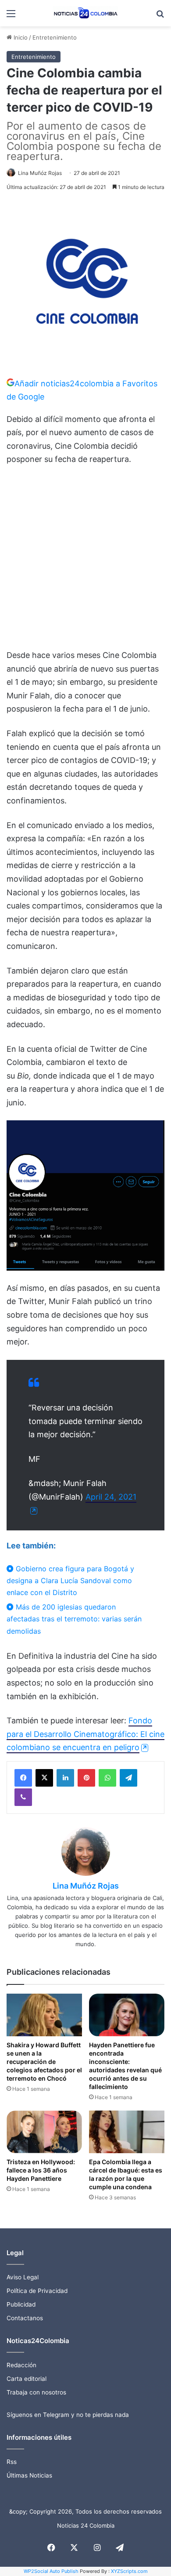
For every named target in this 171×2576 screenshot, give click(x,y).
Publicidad (21, 2304)
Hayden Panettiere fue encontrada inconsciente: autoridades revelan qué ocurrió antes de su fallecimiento (125, 2066)
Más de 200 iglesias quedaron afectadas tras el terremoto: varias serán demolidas (74, 1619)
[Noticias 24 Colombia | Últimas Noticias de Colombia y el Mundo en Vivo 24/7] (85, 13)
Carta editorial (27, 2379)
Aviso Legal (23, 2277)
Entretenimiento (55, 37)
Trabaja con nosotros (36, 2392)
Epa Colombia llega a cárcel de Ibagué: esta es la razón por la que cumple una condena (126, 2174)
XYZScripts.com (129, 2571)
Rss (12, 2462)
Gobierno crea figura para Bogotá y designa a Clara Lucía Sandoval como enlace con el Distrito (70, 1580)
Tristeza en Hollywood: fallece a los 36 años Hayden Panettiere (41, 2170)
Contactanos (25, 2318)
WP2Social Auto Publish (51, 2571)
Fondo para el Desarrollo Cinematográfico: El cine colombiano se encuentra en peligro (85, 1734)
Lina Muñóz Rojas (40, 173)
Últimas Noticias (29, 2475)
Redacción (21, 2365)
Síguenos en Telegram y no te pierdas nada (68, 2415)
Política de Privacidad (37, 2291)
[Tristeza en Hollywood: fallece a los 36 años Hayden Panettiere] (44, 2132)
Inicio (20, 37)
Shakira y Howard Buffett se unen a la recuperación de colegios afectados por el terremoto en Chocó (44, 2062)
